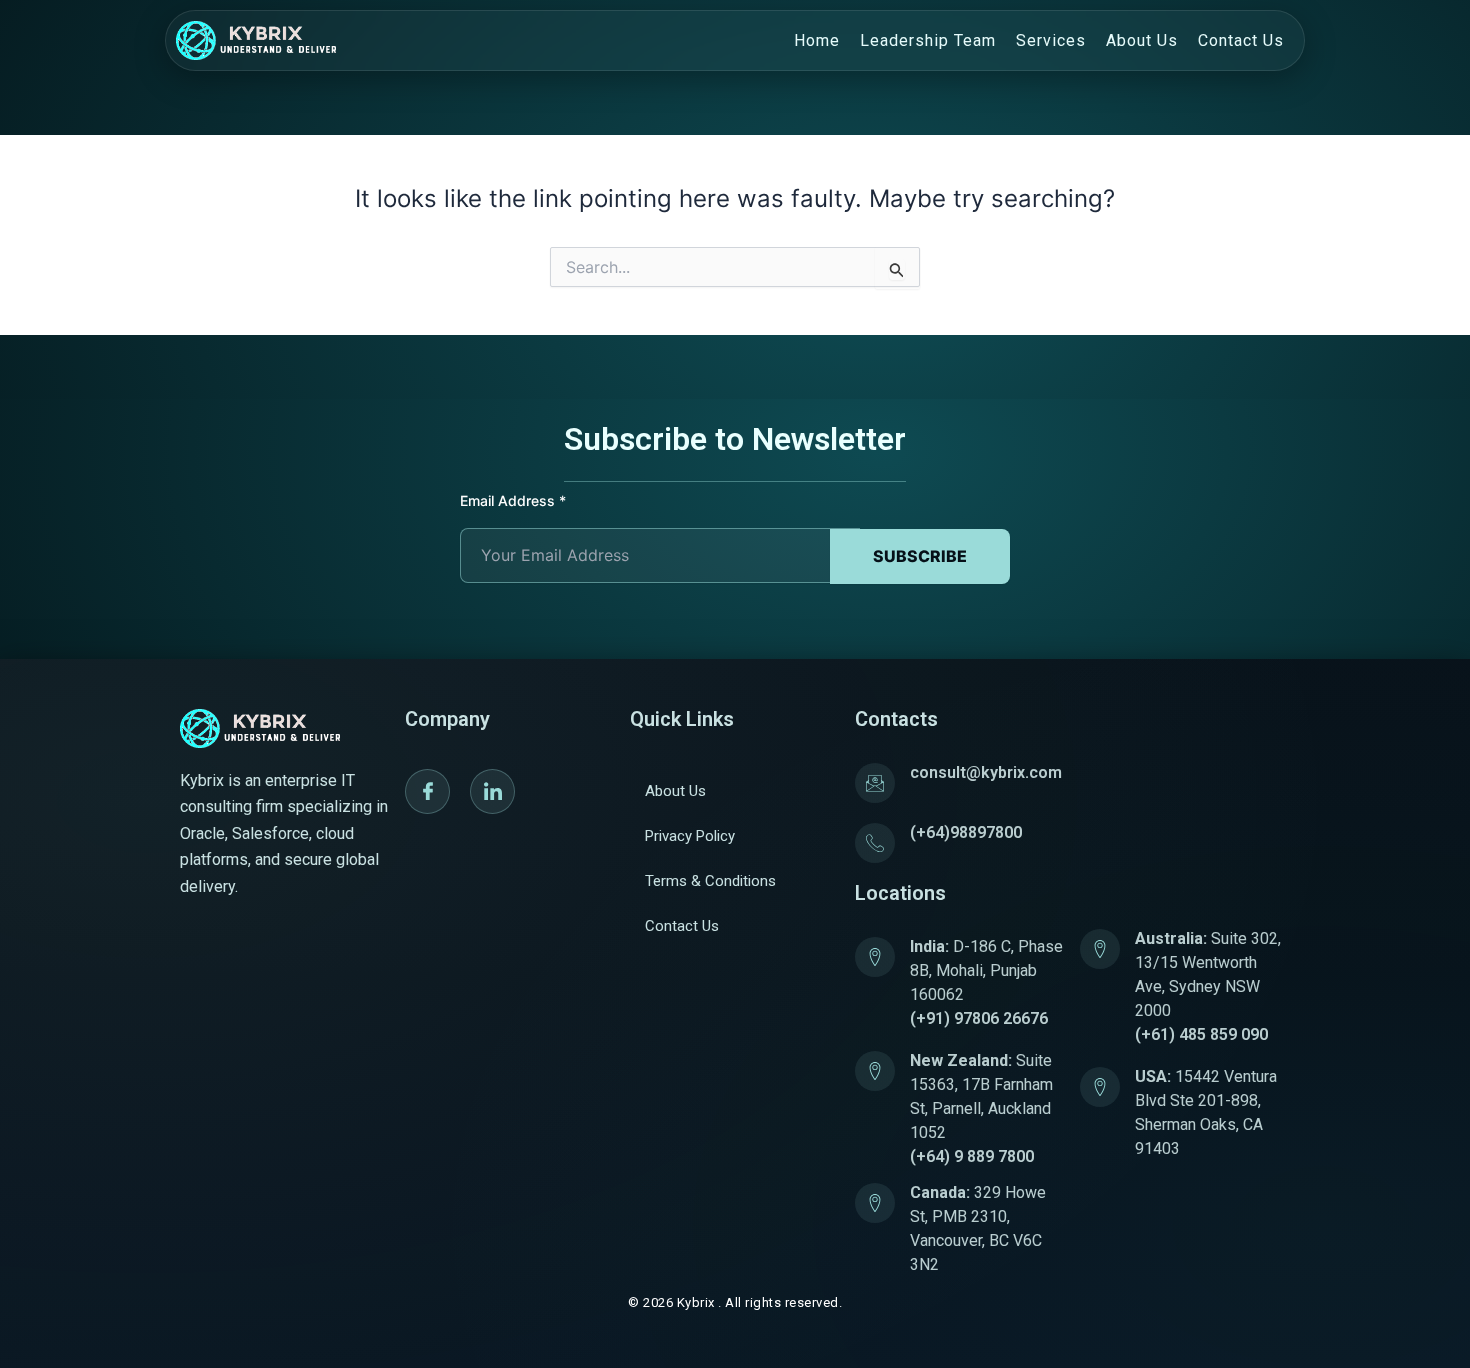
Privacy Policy (690, 836)
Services (1051, 41)
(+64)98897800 (966, 832)
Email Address (513, 500)
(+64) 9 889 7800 (972, 1156)
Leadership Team (928, 41)
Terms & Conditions (710, 881)
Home (817, 41)
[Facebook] (427, 791)
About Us (1142, 41)
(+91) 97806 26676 (979, 1018)
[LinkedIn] (492, 791)
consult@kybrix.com (986, 772)
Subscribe (920, 556)
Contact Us (1241, 41)
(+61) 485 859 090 (1201, 1034)
